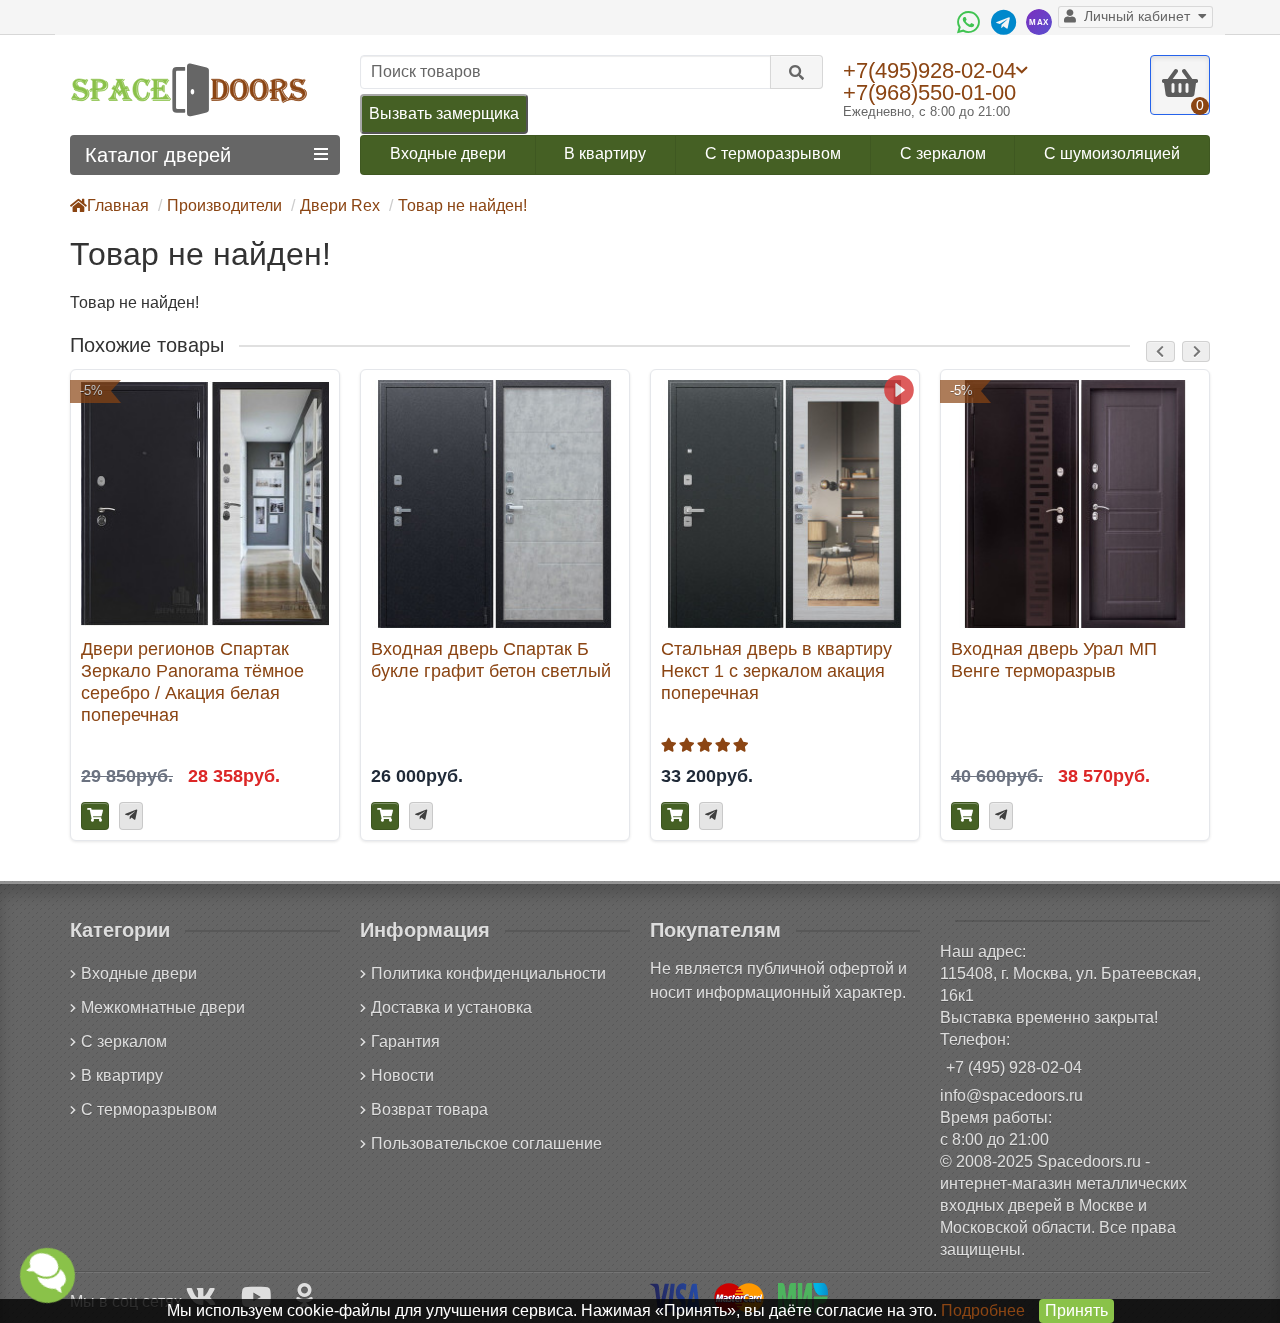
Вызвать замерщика (444, 113)
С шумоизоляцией (1112, 153)
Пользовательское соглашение (486, 1143)
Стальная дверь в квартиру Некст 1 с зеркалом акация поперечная (776, 670)
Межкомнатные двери (163, 1007)
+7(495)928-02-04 (929, 70)
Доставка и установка (451, 1007)
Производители (224, 205)
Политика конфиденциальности (488, 973)
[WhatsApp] (971, 22)
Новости (402, 1075)
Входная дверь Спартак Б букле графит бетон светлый (491, 659)
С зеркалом (943, 153)
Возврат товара (429, 1109)
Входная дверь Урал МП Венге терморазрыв (1054, 659)
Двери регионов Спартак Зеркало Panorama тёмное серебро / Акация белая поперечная (192, 681)
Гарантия (405, 1041)
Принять (1076, 1310)
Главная (118, 205)
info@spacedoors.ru (1011, 1095)
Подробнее (983, 1310)
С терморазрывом (773, 153)
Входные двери (448, 153)
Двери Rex (340, 205)
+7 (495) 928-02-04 (1014, 1067)
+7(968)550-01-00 (929, 92)
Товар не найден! (462, 205)
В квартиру (605, 153)
